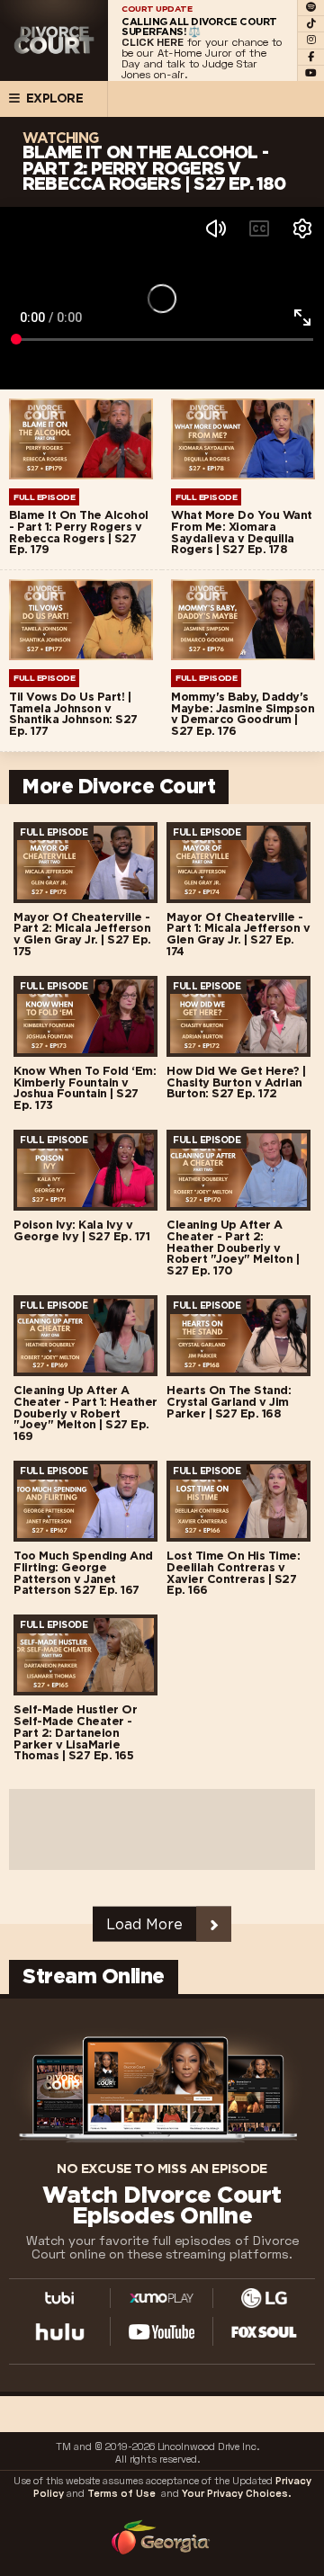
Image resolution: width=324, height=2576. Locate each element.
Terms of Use (121, 2494)
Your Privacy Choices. (236, 2494)
